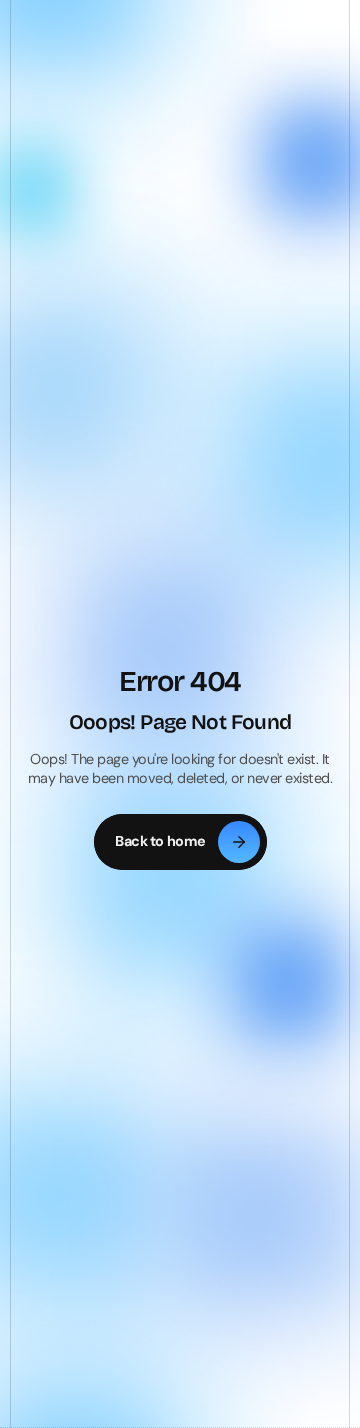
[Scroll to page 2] (184, 534)
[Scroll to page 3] (200, 534)
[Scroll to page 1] (168, 534)
